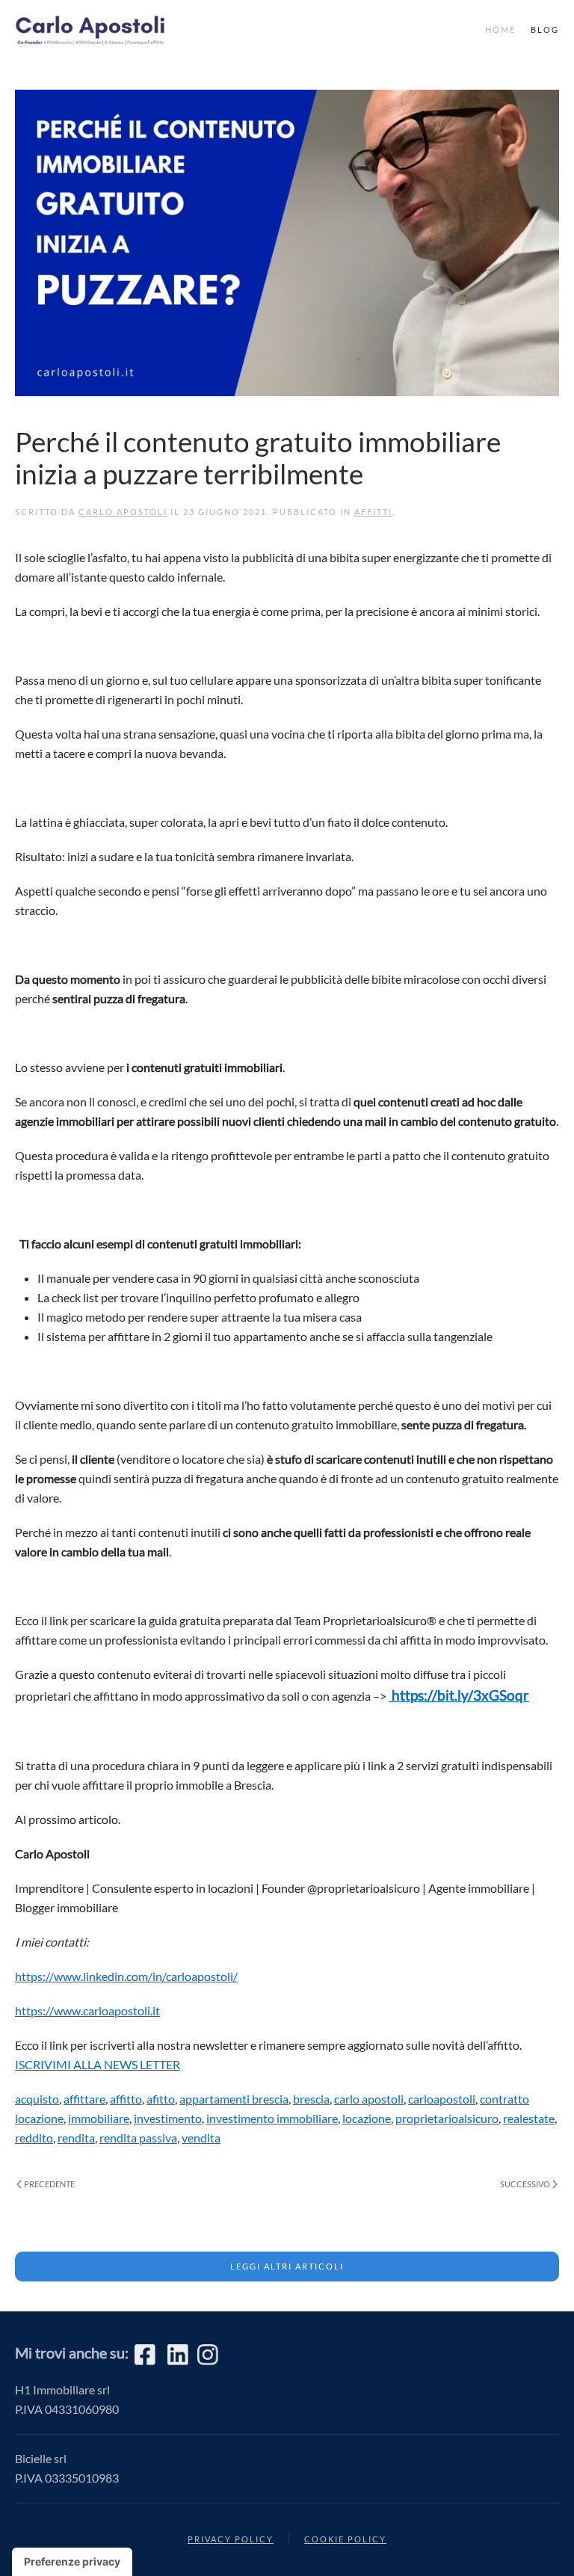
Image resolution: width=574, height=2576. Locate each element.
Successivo (525, 2184)
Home (500, 30)
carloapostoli (442, 2099)
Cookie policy (345, 2539)
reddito (34, 2138)
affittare (84, 2099)
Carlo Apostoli (123, 512)
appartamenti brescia (234, 2099)
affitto (126, 2099)
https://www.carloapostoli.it (87, 2010)
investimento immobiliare (272, 2118)
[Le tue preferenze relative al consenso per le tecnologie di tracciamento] (72, 2562)
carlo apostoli (369, 2099)
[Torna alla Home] (97, 30)
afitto (161, 2099)
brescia (311, 2099)
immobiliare (99, 2118)
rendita (76, 2138)
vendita (201, 2138)
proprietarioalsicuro (447, 2118)
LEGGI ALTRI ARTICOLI (287, 2266)
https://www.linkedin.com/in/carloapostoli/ (126, 1976)
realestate (529, 2118)
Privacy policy (231, 2539)
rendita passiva (138, 2138)
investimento (168, 2118)
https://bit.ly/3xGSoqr (459, 1695)
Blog (545, 30)
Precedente (49, 2184)
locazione (367, 2118)
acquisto (37, 2099)
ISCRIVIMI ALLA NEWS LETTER (98, 2064)
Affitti (373, 512)
